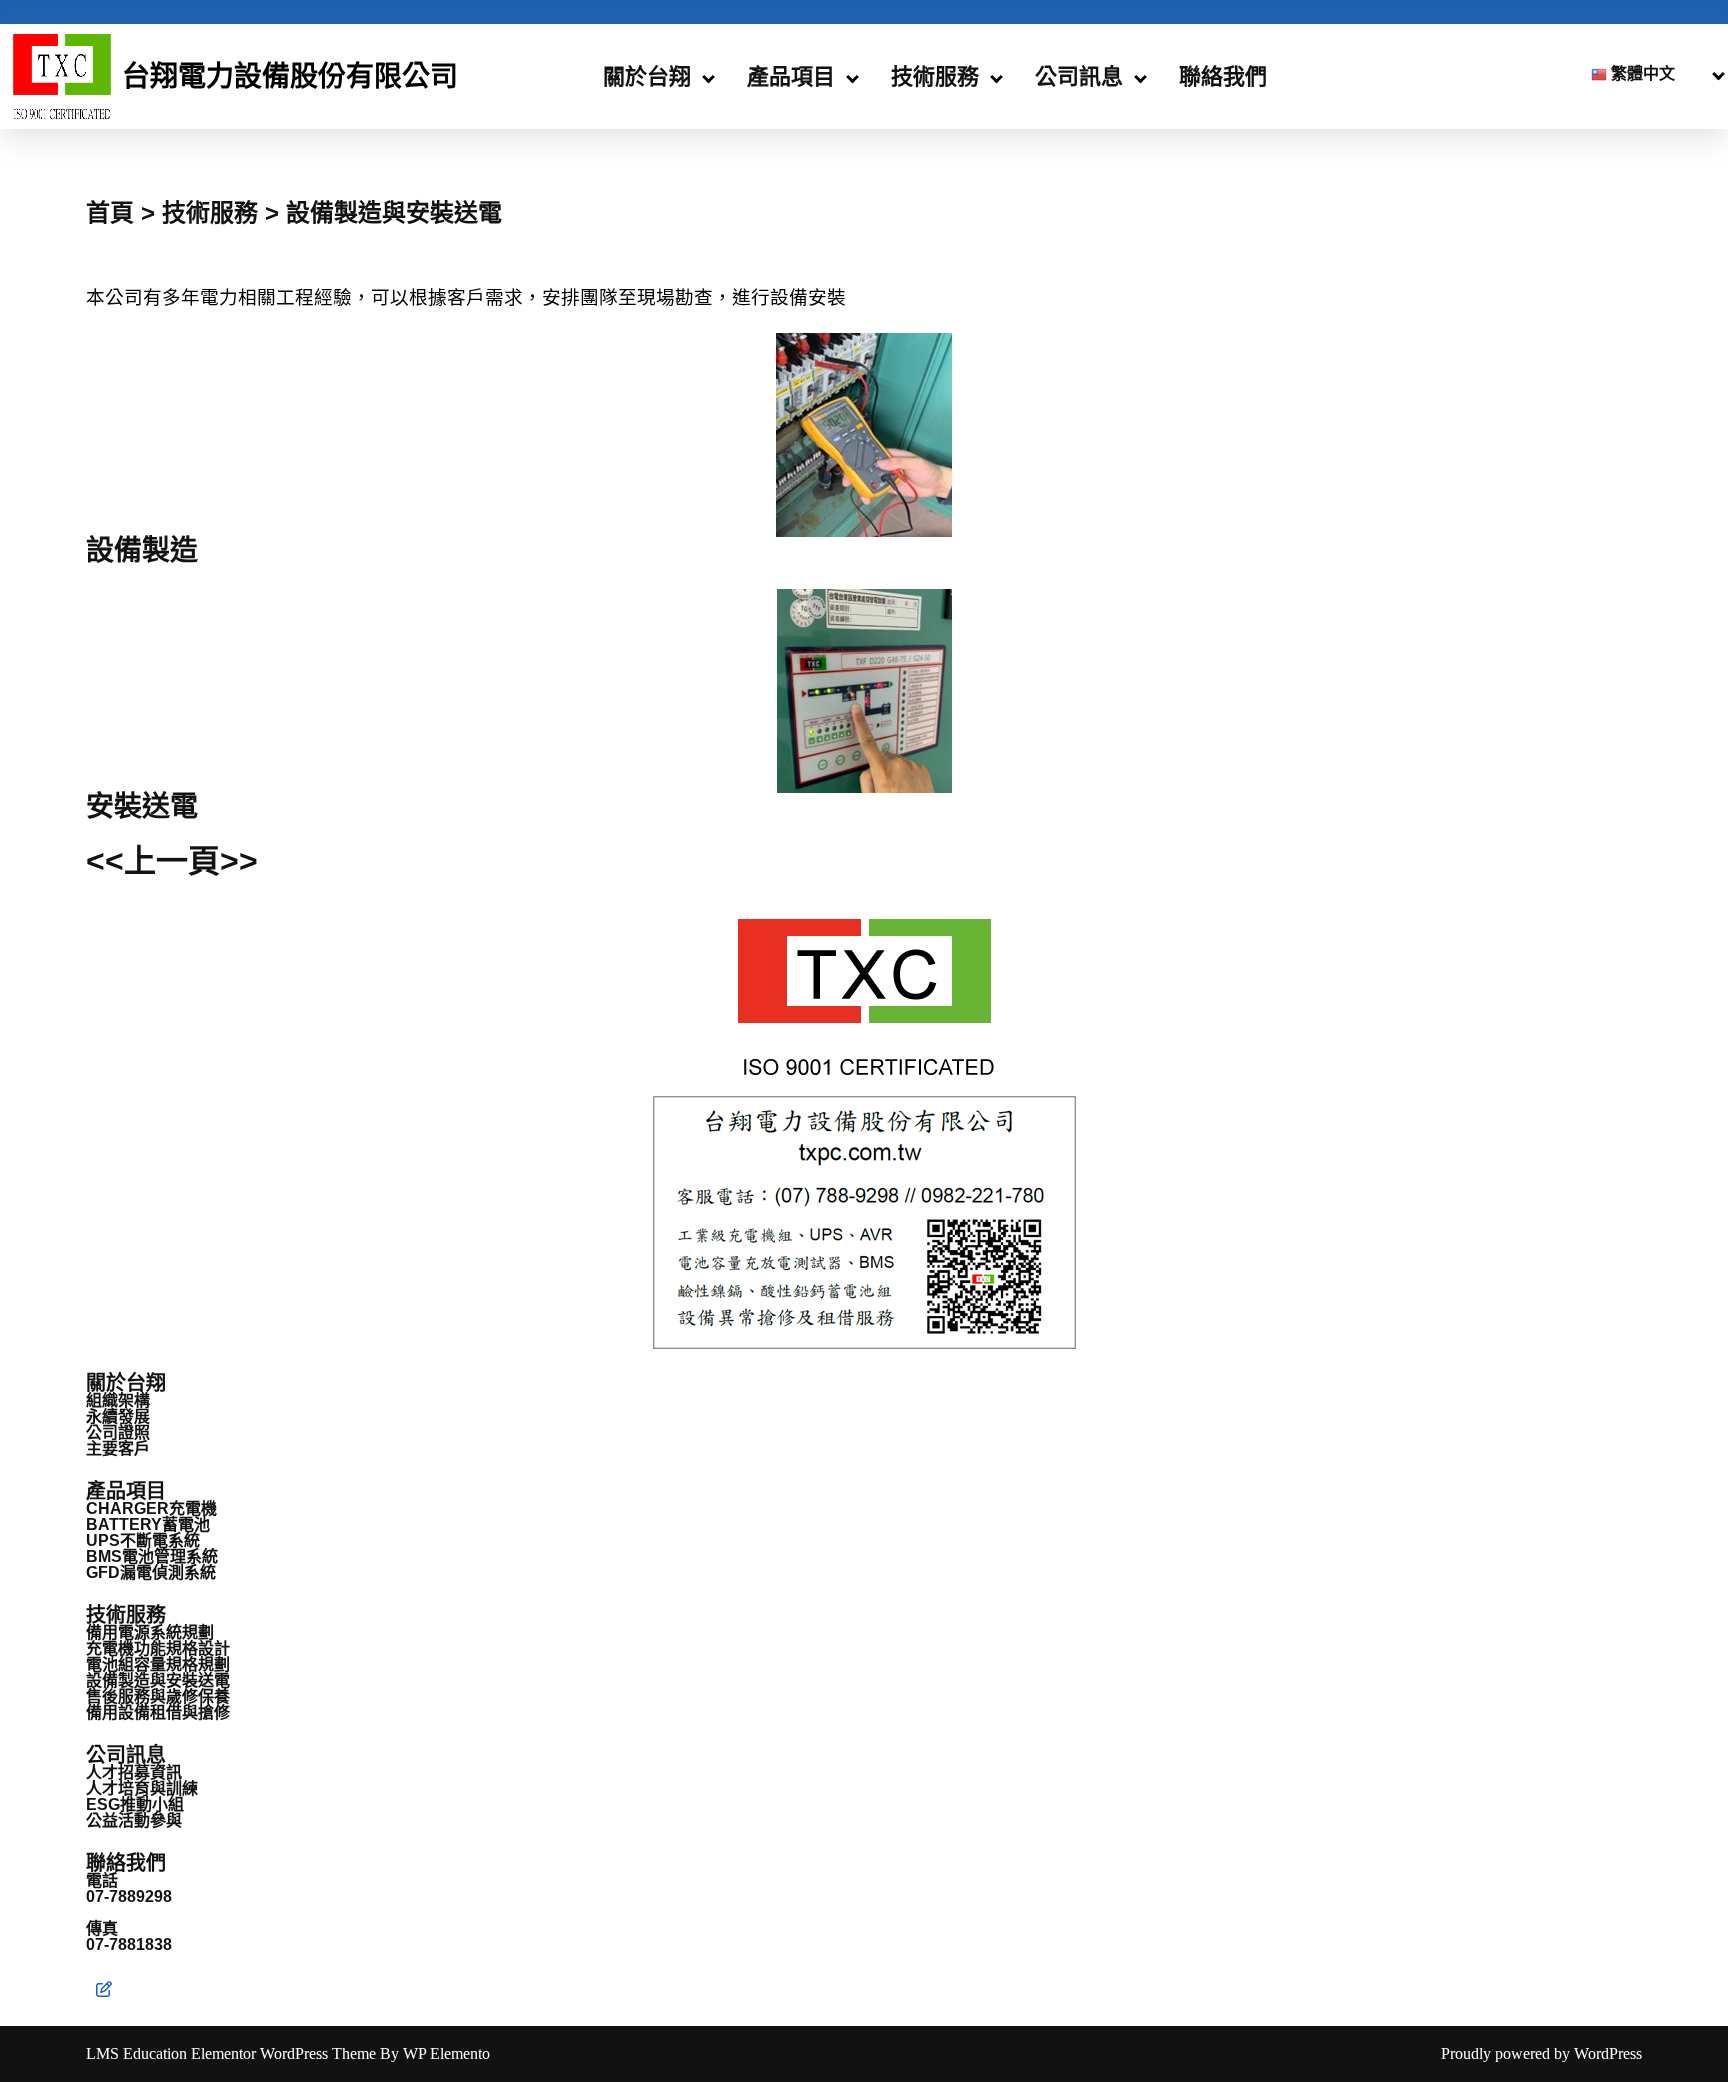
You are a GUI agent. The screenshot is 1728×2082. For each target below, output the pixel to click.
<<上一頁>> (172, 861)
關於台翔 (647, 76)
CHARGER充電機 (151, 1508)
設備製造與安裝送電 (158, 1680)
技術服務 (935, 76)
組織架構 (118, 1400)
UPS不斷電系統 (143, 1540)
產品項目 (791, 76)
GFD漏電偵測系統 (151, 1572)
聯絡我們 (1223, 76)
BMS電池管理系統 (152, 1556)
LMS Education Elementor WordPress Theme (233, 2053)
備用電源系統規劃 (150, 1632)
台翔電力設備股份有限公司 (290, 76)
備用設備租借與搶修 (158, 1712)
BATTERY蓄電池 (148, 1524)
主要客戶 (118, 1448)
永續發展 (118, 1416)
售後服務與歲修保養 (158, 1696)
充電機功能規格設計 (158, 1648)
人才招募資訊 (134, 1772)
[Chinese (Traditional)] (1646, 74)
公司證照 (118, 1432)
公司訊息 (1079, 76)
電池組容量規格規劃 (158, 1664)
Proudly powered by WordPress (1541, 2053)
